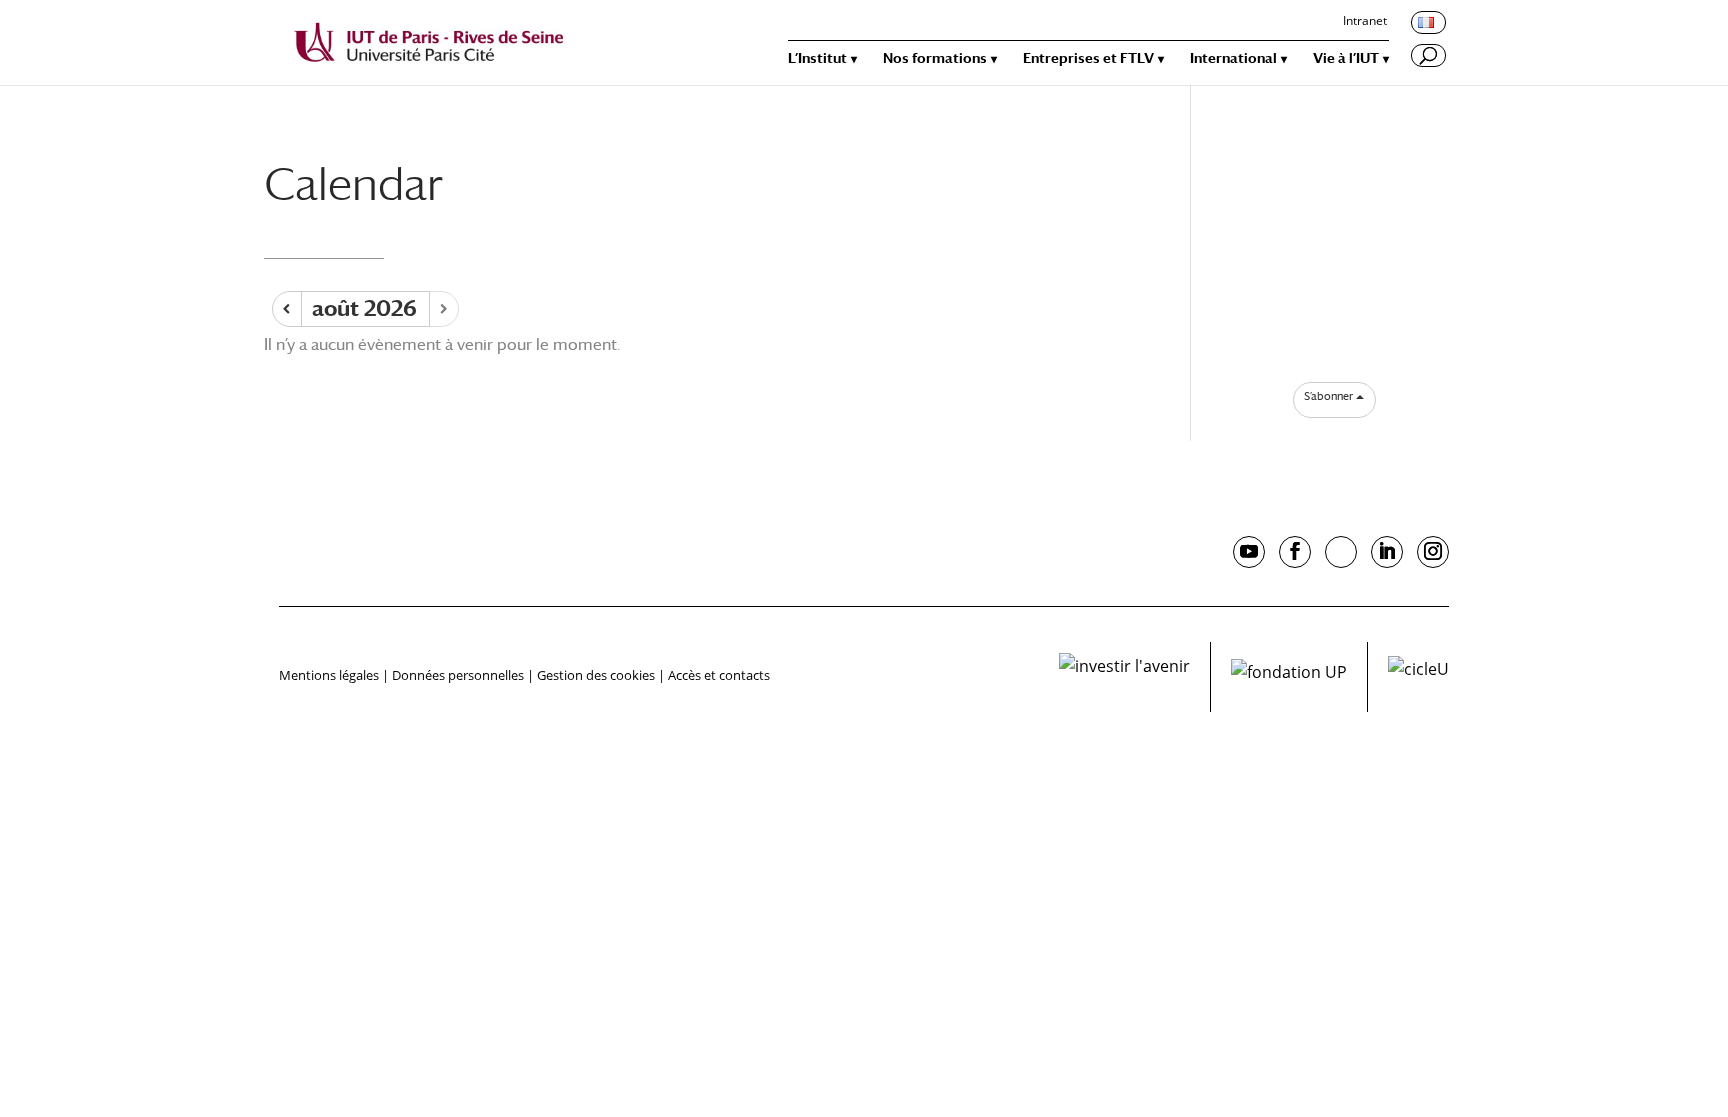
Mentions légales (329, 675)
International (1233, 58)
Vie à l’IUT (1346, 58)
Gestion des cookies (596, 675)
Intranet (1365, 22)
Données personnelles (458, 675)
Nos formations (935, 58)
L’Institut (817, 58)
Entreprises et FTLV (1088, 58)
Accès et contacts (719, 675)
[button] (1334, 396)
